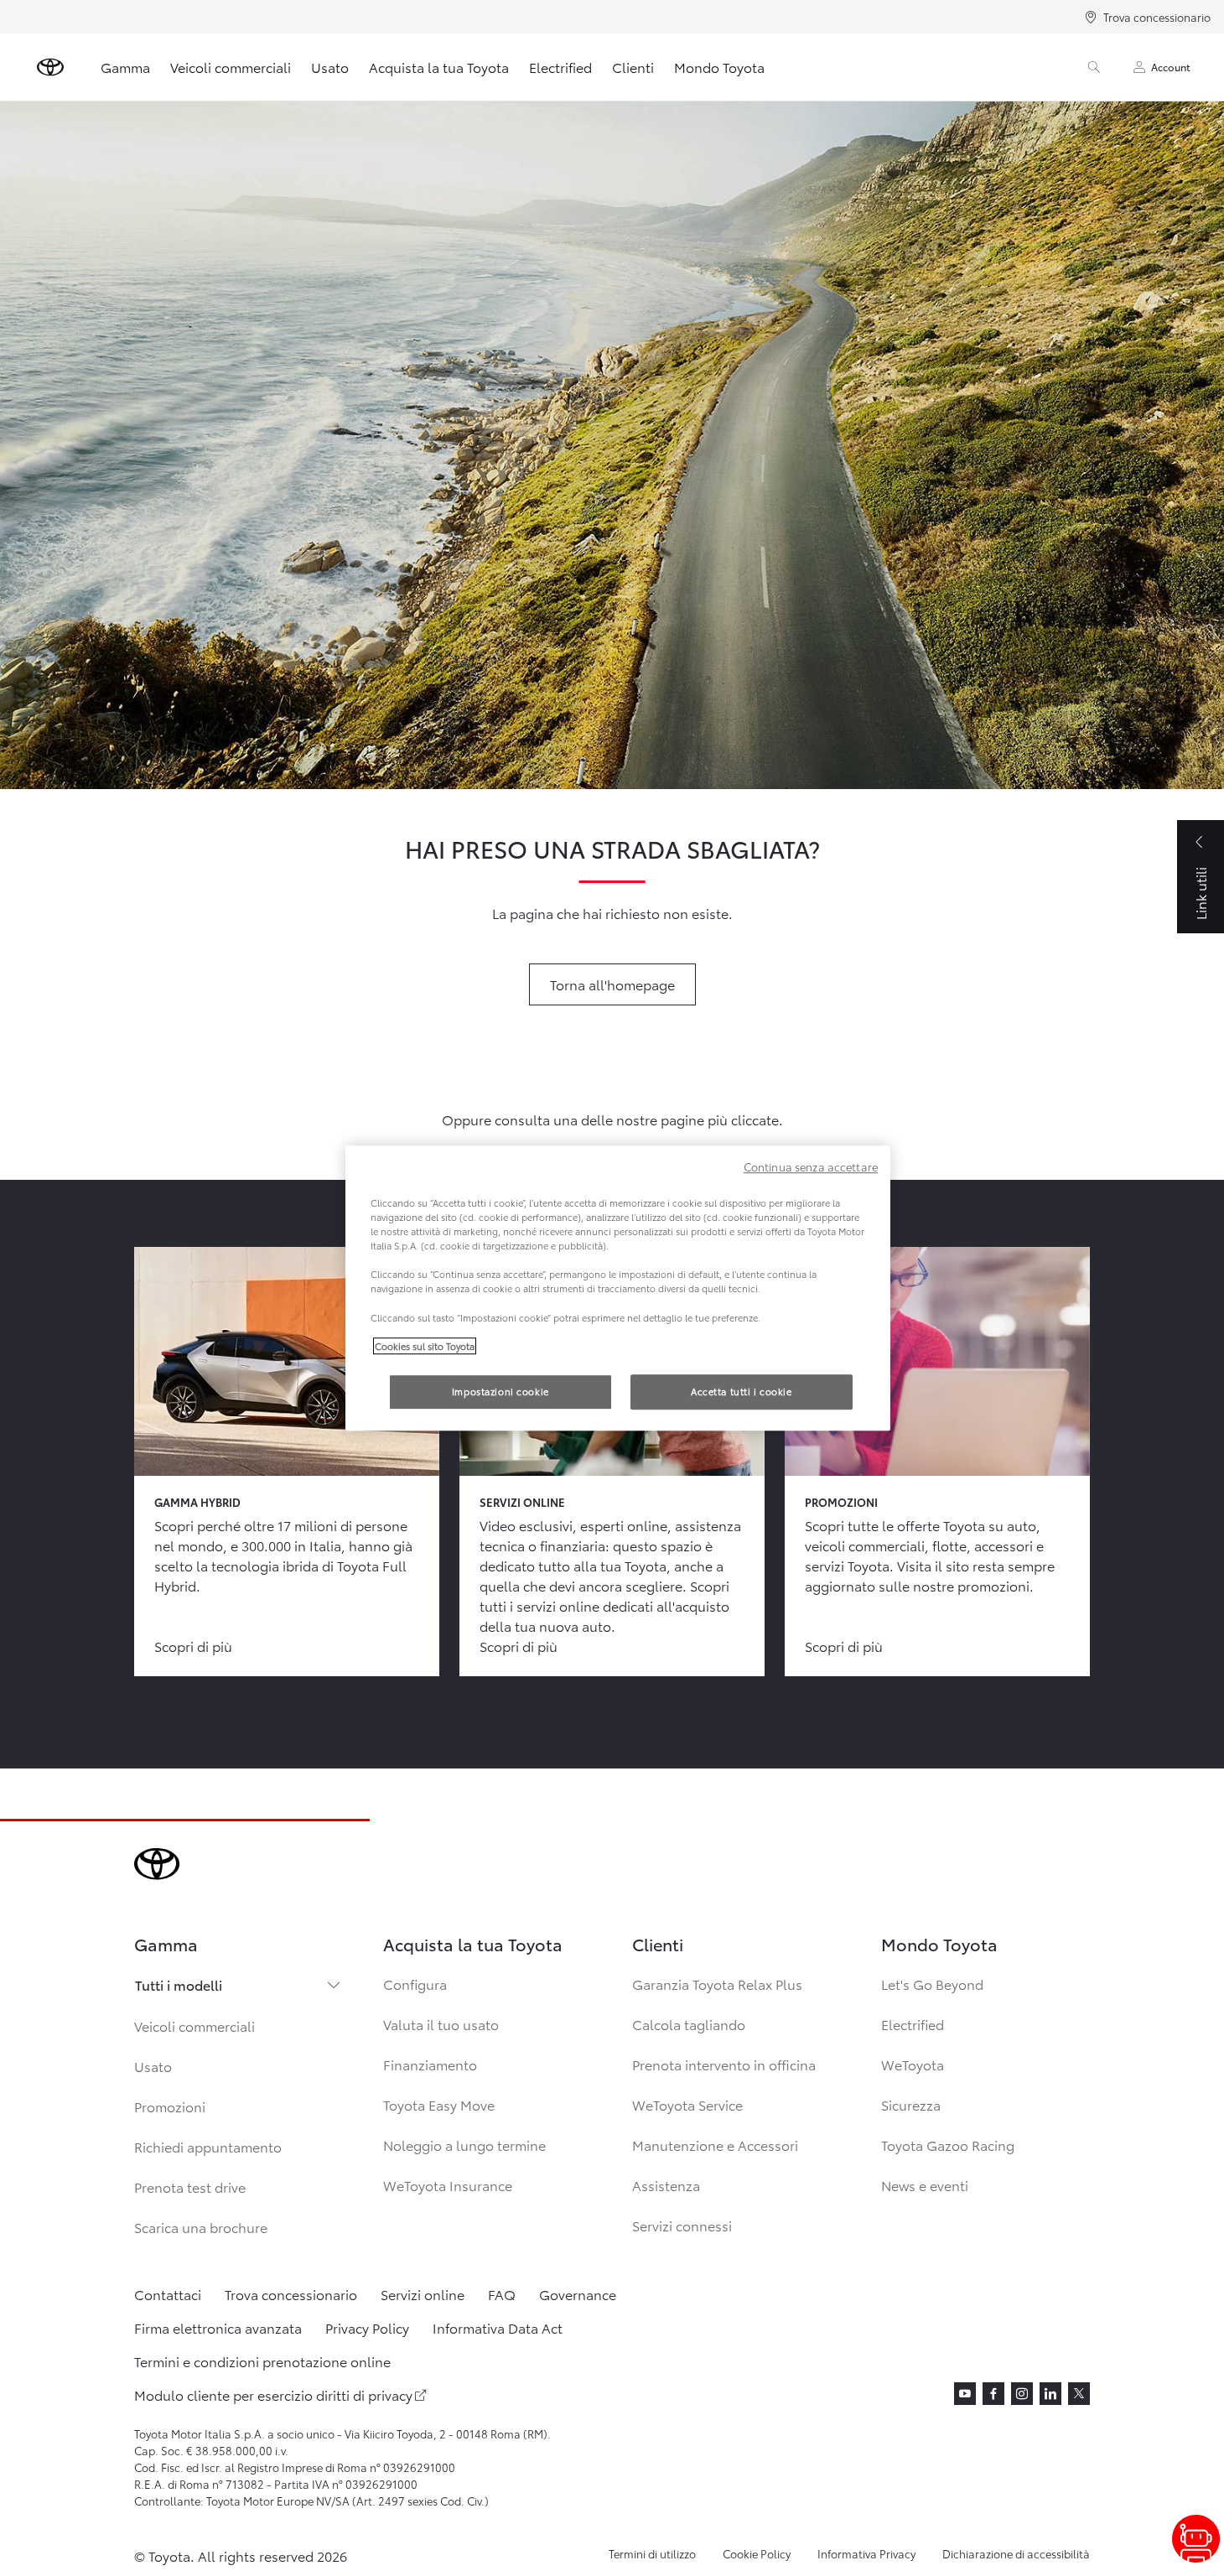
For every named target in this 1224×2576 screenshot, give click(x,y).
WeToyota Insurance (448, 2185)
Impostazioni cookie (500, 1391)
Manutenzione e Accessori (715, 2145)
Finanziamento (430, 2064)
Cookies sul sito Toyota (425, 1346)
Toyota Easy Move (439, 2104)
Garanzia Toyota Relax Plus (717, 1984)
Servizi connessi (682, 2225)
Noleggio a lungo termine (464, 2145)
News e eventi (925, 2185)
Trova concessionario (1157, 17)
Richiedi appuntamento (208, 2146)
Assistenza (666, 2185)
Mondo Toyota (719, 67)
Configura (415, 1984)
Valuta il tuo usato (441, 2024)
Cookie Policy (757, 2553)
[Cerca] (1094, 67)
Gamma (125, 67)
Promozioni (170, 2106)
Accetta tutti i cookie (742, 1391)
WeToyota (913, 2064)
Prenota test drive (190, 2186)
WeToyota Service (687, 2104)
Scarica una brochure (201, 2227)
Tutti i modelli (179, 1984)
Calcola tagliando (689, 2024)
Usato (330, 67)
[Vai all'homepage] (50, 67)
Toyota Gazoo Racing (948, 2145)
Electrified (560, 67)
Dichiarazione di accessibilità (1016, 2553)
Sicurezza (911, 2104)
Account (1171, 67)
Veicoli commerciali (231, 67)
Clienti (633, 67)
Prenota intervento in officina (724, 2064)
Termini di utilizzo (652, 2553)
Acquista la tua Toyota (439, 67)
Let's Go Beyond (932, 1984)
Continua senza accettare (811, 1166)
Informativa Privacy (866, 2553)
